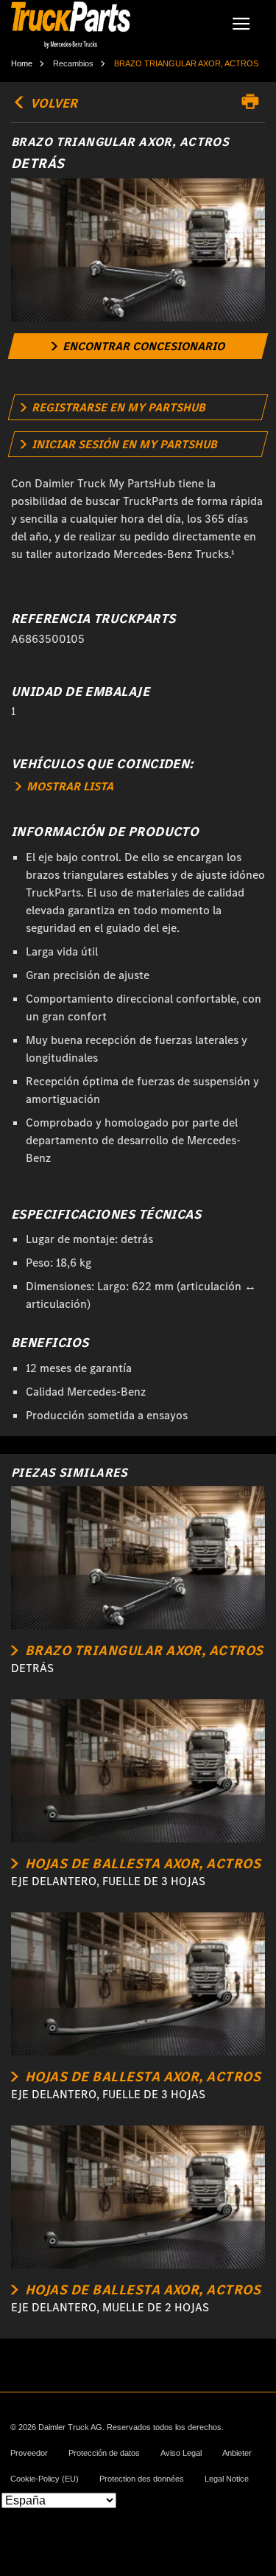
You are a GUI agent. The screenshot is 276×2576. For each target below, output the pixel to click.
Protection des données (142, 2479)
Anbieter (237, 2453)
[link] (138, 346)
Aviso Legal (181, 2453)
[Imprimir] (254, 102)
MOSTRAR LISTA (68, 786)
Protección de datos (104, 2453)
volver (52, 103)
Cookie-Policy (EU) (45, 2479)
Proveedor (29, 2453)
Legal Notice (227, 2479)
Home (22, 63)
